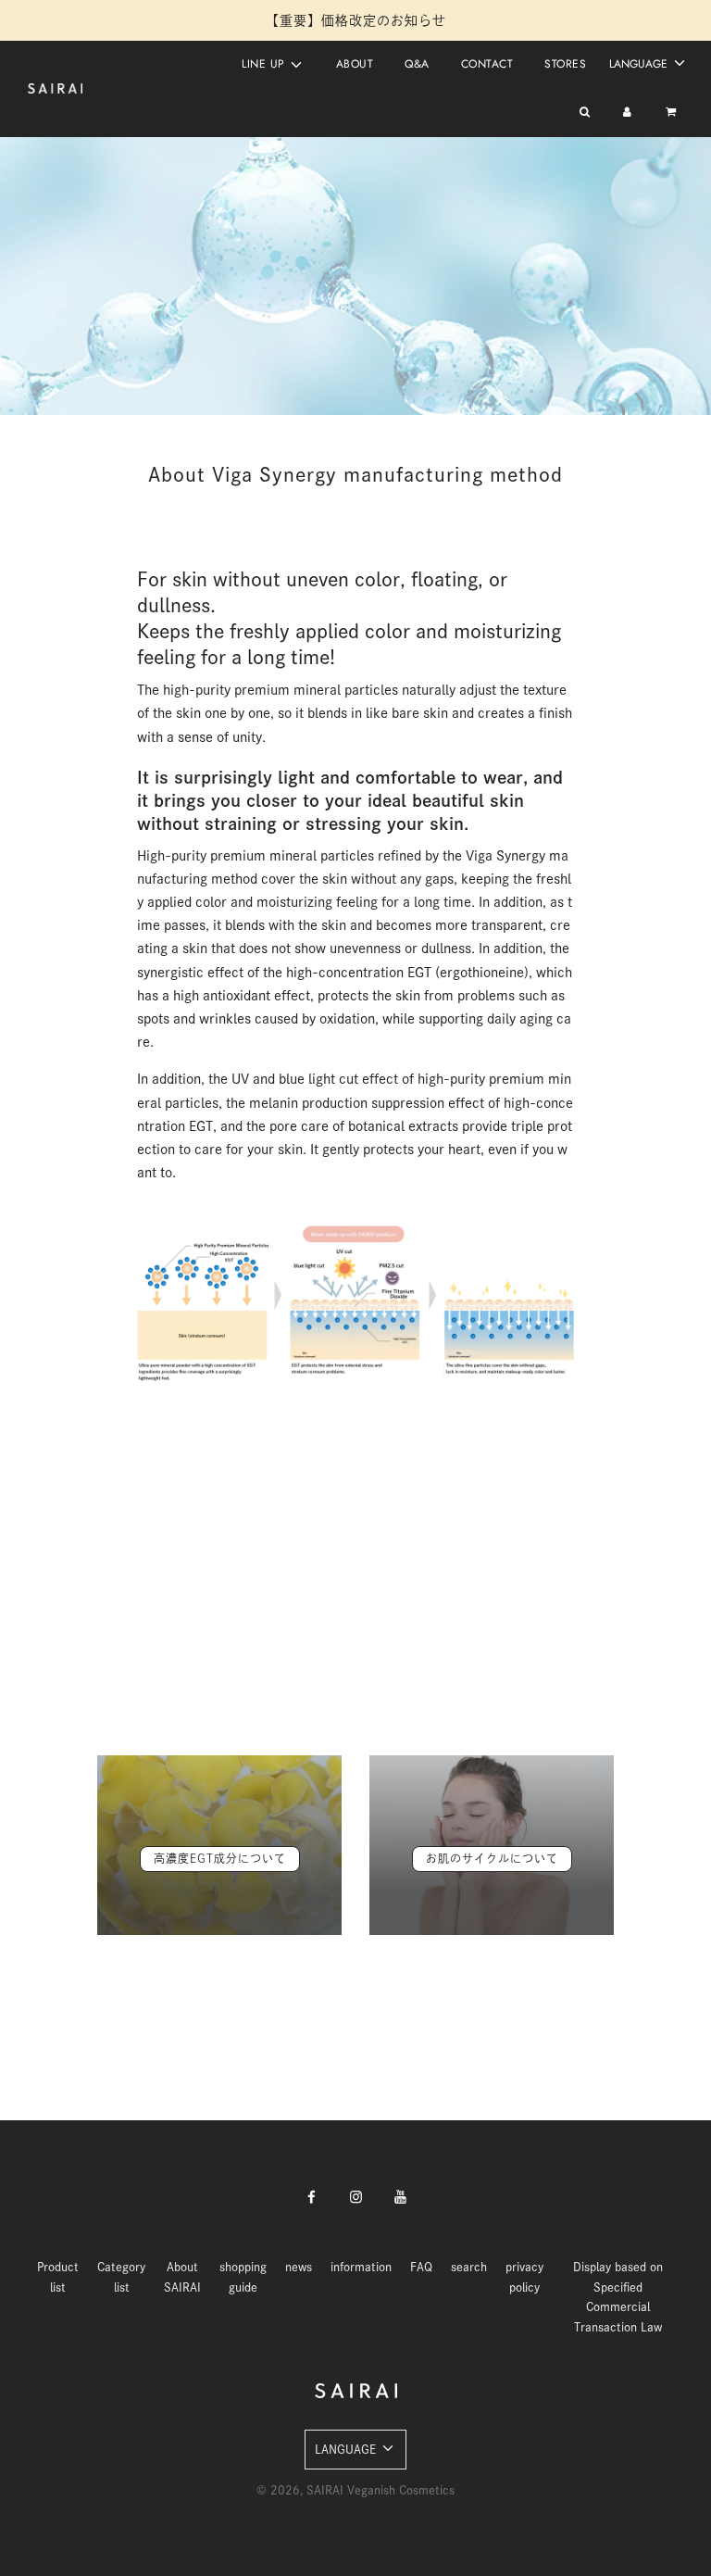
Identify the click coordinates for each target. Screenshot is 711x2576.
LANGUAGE (640, 64)
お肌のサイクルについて (492, 1858)
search (469, 2267)
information (361, 2267)
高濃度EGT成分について (220, 1858)
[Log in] (627, 113)
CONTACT (487, 64)
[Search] (585, 113)
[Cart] (673, 113)
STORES (565, 64)
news (299, 2267)
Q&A (417, 64)
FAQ (421, 2267)
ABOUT (355, 64)
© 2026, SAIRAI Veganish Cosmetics (355, 2490)
